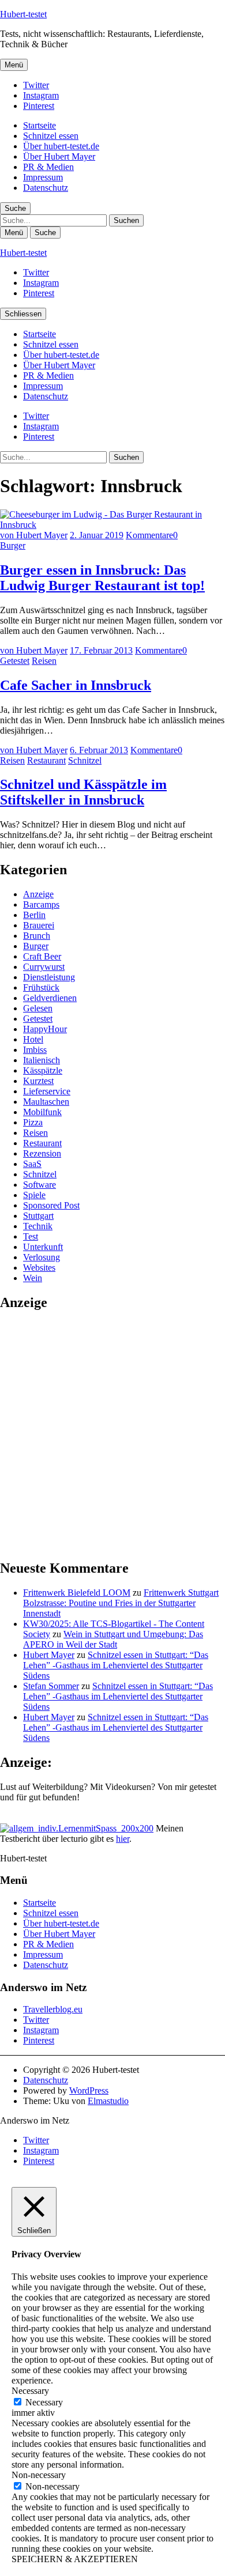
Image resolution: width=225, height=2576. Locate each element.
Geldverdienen (50, 998)
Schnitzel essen (51, 136)
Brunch (37, 936)
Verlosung (42, 1257)
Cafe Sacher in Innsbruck (76, 685)
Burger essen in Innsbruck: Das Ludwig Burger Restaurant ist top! (102, 578)
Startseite (40, 125)
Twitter (36, 85)
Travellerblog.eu (53, 2009)
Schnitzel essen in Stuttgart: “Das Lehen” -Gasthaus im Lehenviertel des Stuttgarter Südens (116, 1665)
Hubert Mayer (49, 1655)
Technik (38, 1226)
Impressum (43, 177)
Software (40, 1185)
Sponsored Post (51, 1205)
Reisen (44, 661)
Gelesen (38, 1008)
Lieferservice (47, 1091)
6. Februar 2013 (99, 750)
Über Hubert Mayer (59, 156)
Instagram (41, 95)
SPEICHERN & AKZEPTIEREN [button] (75, 2559)
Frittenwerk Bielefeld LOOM (77, 1593)
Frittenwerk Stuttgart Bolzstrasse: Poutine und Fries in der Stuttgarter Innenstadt (121, 1603)
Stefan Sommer (51, 1686)
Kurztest (38, 1081)
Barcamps (41, 904)
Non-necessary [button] (39, 2475)
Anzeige (38, 894)
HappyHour (45, 1029)
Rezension (42, 1153)
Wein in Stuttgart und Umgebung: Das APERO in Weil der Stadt (113, 1639)
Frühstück (41, 987)
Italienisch (42, 1060)
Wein (33, 1278)
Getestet (15, 661)
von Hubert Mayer (34, 535)
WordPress (89, 2090)
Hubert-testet (23, 14)
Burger (13, 545)
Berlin (34, 915)
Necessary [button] (30, 2391)
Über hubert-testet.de (61, 146)
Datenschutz (46, 188)
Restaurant (46, 760)
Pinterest (39, 106)
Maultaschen (46, 1102)
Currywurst (44, 967)
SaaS (32, 1164)
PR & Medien (48, 167)
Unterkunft (43, 1247)
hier (123, 1839)
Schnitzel (85, 760)
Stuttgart (38, 1216)
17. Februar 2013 (101, 650)
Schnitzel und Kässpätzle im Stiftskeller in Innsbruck (83, 792)
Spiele (34, 1195)
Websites (39, 1268)
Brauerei (39, 925)
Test (31, 1236)
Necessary (44, 2402)
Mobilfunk (42, 1112)
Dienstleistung (49, 977)
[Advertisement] (112, 1434)
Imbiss (35, 1050)
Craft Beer (42, 956)
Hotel (33, 1039)
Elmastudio (108, 2101)
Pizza (33, 1122)
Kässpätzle (43, 1070)
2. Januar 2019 (97, 535)
